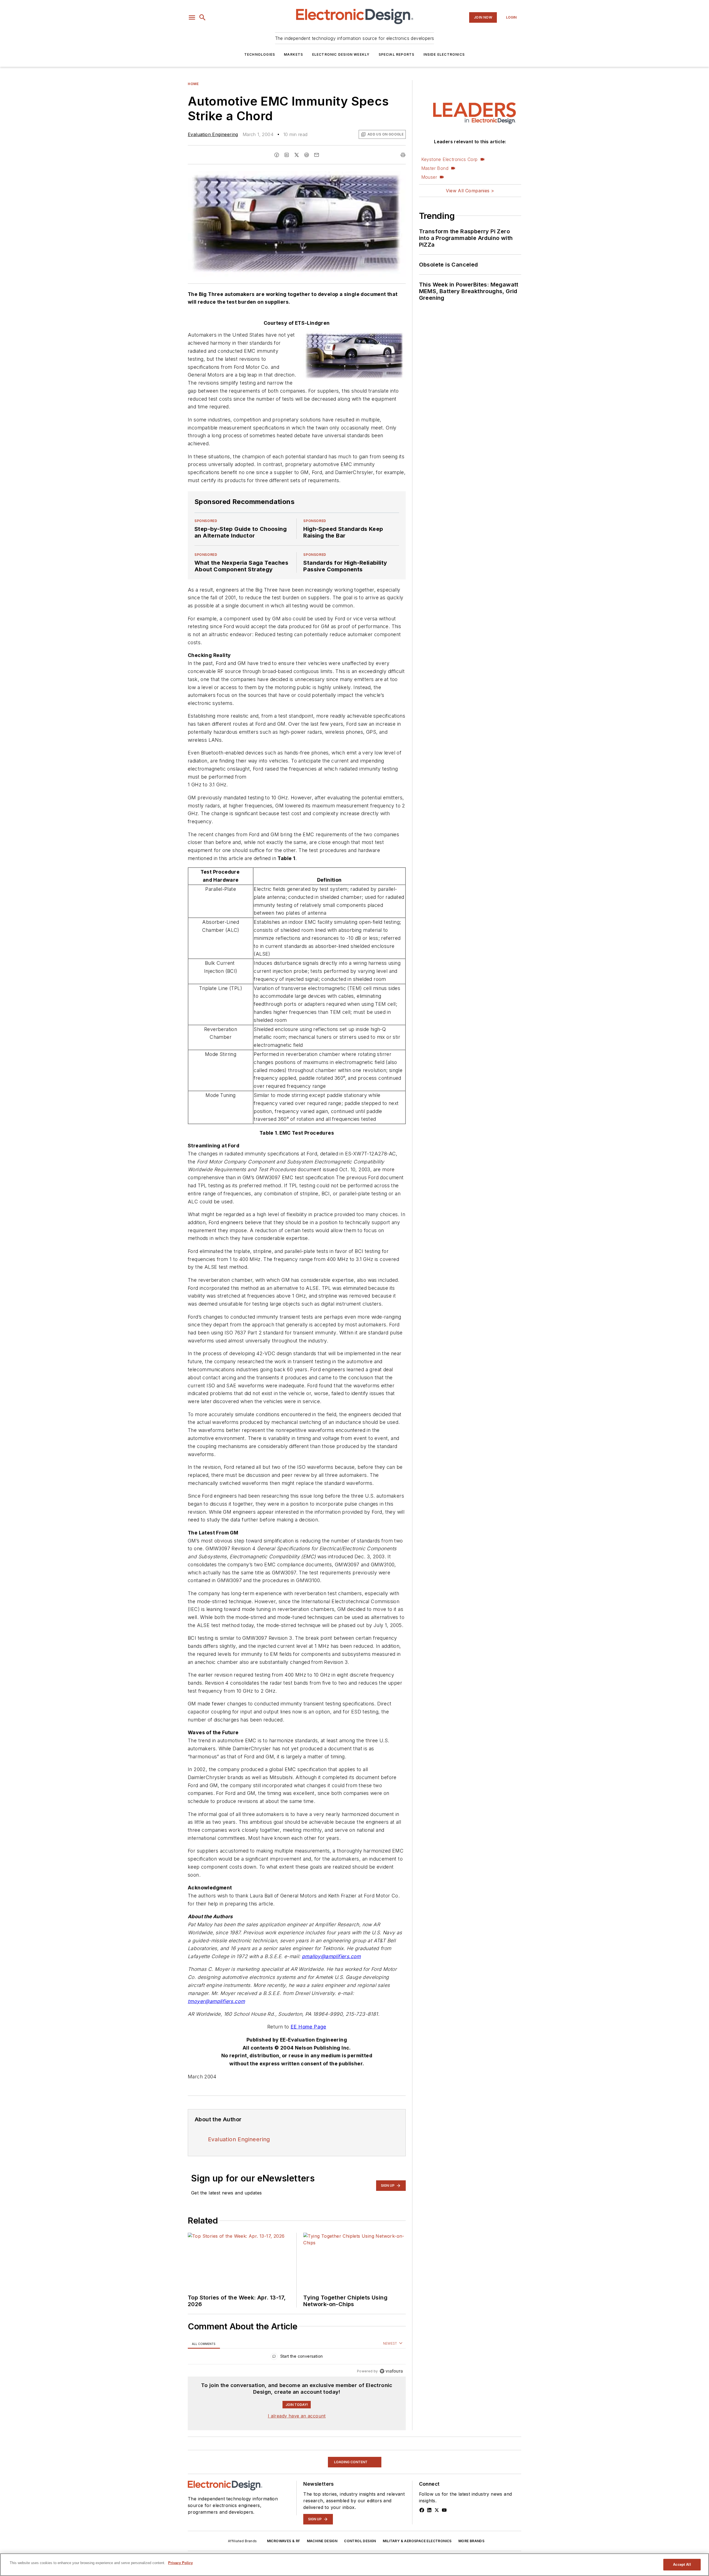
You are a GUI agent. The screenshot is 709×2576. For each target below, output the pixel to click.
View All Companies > (470, 191)
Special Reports (397, 54)
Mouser (429, 177)
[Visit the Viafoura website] (391, 2371)
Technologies (260, 54)
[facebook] (277, 155)
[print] (403, 155)
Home (193, 84)
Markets (293, 54)
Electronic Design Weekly (341, 54)
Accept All (682, 2565)
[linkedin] (287, 155)
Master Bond (435, 168)
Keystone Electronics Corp (449, 159)
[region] (297, 2358)
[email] (317, 155)
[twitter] (297, 155)
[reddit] (307, 155)
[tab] (204, 2344)
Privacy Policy (180, 2563)
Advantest (260, 2526)
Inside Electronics (444, 54)
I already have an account (297, 2416)
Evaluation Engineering (213, 134)
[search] (202, 17)
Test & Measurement (209, 2454)
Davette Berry (203, 2526)
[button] (192, 17)
